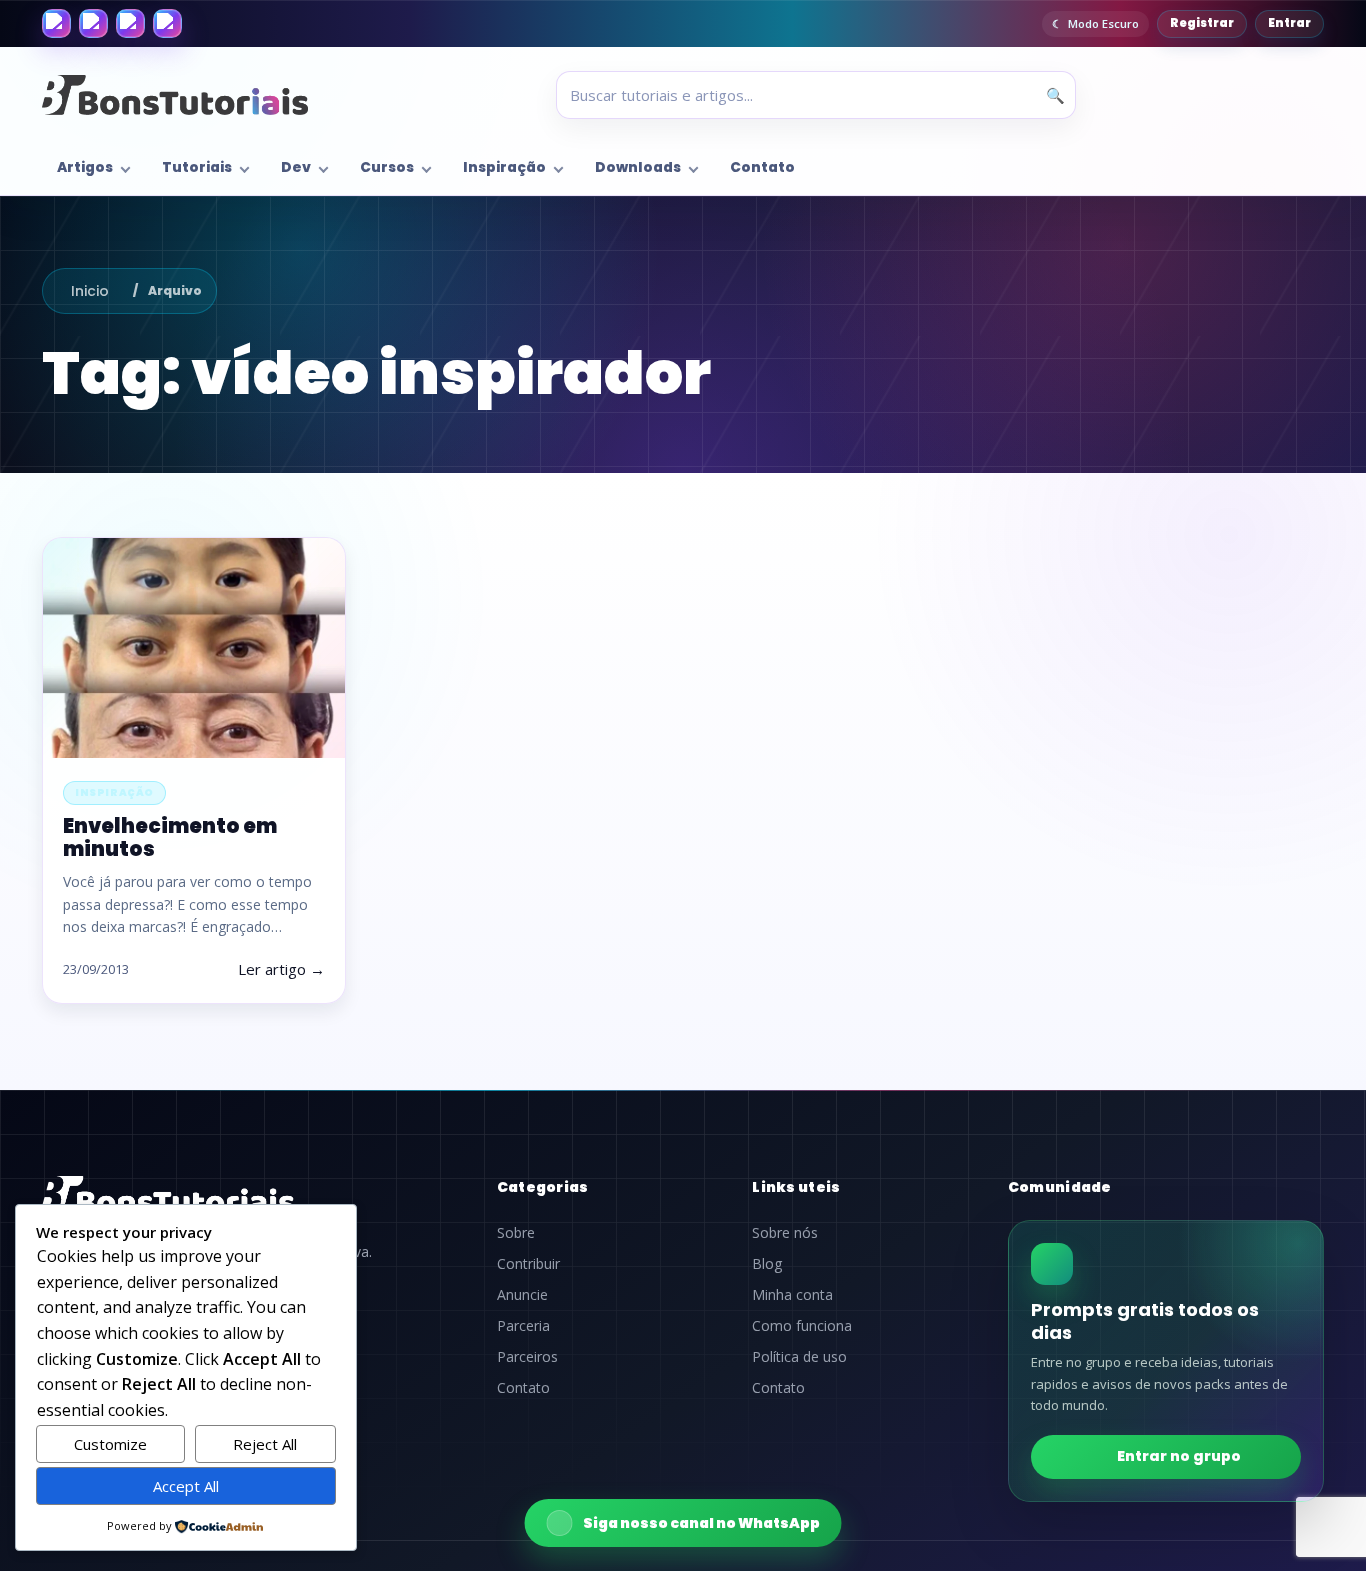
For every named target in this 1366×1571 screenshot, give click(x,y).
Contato (762, 167)
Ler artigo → (281, 969)
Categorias (543, 1187)
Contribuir (528, 1264)
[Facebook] (56, 23)
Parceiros (527, 1357)
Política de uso (799, 1357)
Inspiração (504, 167)
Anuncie (522, 1295)
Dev (296, 167)
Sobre (516, 1233)
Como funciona (802, 1326)
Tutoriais (197, 167)
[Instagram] (93, 23)
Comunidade (1060, 1187)
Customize (110, 1444)
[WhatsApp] (130, 23)
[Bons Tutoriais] (175, 95)
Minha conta (792, 1295)
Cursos (387, 167)
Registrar (1202, 23)
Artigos (85, 167)
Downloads (638, 167)
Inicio (90, 291)
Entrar (1289, 23)
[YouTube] (167, 23)
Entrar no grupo (1179, 1456)
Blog (767, 1264)
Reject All (265, 1444)
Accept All (186, 1486)
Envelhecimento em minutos (170, 837)
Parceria (523, 1326)
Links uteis (796, 1187)
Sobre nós (785, 1233)
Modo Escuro (1103, 23)
